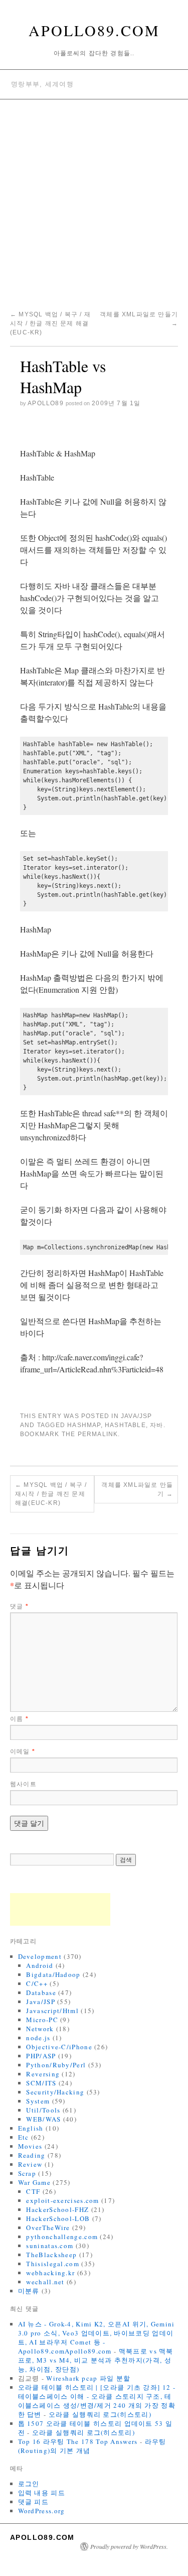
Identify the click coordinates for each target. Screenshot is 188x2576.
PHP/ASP (41, 2056)
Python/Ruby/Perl (56, 2065)
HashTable (125, 1425)
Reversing (43, 2074)
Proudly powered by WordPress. (129, 2546)
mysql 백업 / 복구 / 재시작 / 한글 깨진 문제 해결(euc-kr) (50, 323)
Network (40, 2029)
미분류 (29, 2291)
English (31, 2128)
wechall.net (45, 2282)
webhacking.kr (50, 2273)
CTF (33, 2191)
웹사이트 (23, 1784)
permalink (98, 1434)
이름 (19, 1719)
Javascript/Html (52, 2011)
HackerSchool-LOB (58, 2218)
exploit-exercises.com (62, 2200)
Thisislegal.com (53, 2264)
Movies (30, 2146)
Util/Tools (43, 2110)
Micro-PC (42, 2020)
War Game (34, 2182)
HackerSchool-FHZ (57, 2209)
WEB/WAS (43, 2119)
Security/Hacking (55, 2092)
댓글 (19, 1606)
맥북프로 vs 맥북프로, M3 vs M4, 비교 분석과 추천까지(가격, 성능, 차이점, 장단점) (96, 2360)
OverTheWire (48, 2228)
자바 (156, 1425)
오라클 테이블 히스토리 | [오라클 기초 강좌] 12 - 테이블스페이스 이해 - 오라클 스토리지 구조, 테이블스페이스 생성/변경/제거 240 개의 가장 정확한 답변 (97, 2401)
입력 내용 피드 (42, 2493)
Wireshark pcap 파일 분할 (88, 2378)
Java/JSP (137, 1416)
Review (30, 2164)
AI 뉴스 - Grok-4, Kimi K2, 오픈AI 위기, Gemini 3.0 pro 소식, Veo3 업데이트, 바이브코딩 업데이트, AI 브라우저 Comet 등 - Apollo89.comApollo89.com (97, 2337)
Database (41, 1993)
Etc (24, 2137)
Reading (32, 2155)
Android (40, 1965)
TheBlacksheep (51, 2255)
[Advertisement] (94, 199)
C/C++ (37, 1983)
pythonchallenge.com (62, 2237)
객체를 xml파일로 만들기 (137, 1489)
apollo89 (46, 403)
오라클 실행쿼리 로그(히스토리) (100, 2414)
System (38, 2101)
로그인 (29, 2484)
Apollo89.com (94, 30)
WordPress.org (42, 2511)
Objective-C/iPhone (59, 2047)
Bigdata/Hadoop (53, 1974)
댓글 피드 (34, 2502)
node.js (38, 2038)
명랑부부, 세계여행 (42, 84)
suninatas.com (50, 2246)
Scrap (27, 2173)
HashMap (84, 1425)
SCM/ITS (41, 2083)
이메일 (23, 1751)
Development (40, 1956)
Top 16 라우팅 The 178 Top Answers (78, 2441)
